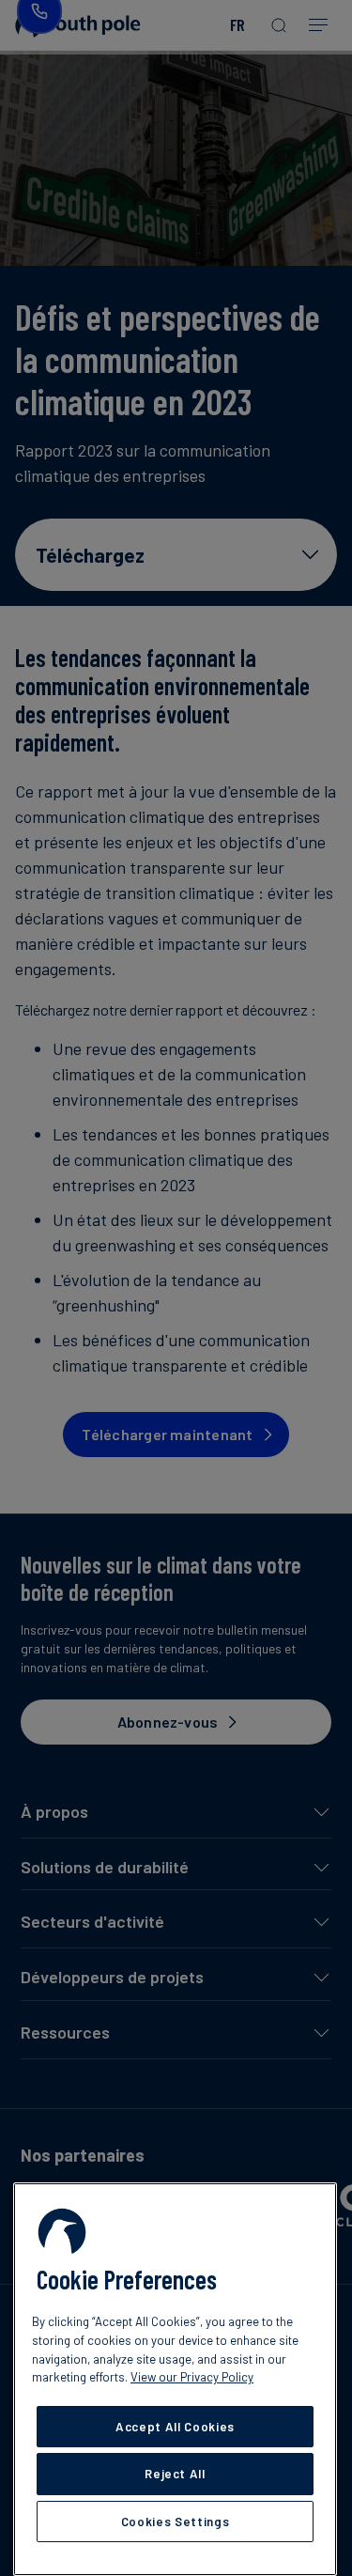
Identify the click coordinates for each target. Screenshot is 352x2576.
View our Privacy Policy (192, 2377)
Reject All (175, 2474)
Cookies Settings (176, 2522)
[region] (175, 2379)
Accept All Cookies (175, 2427)
